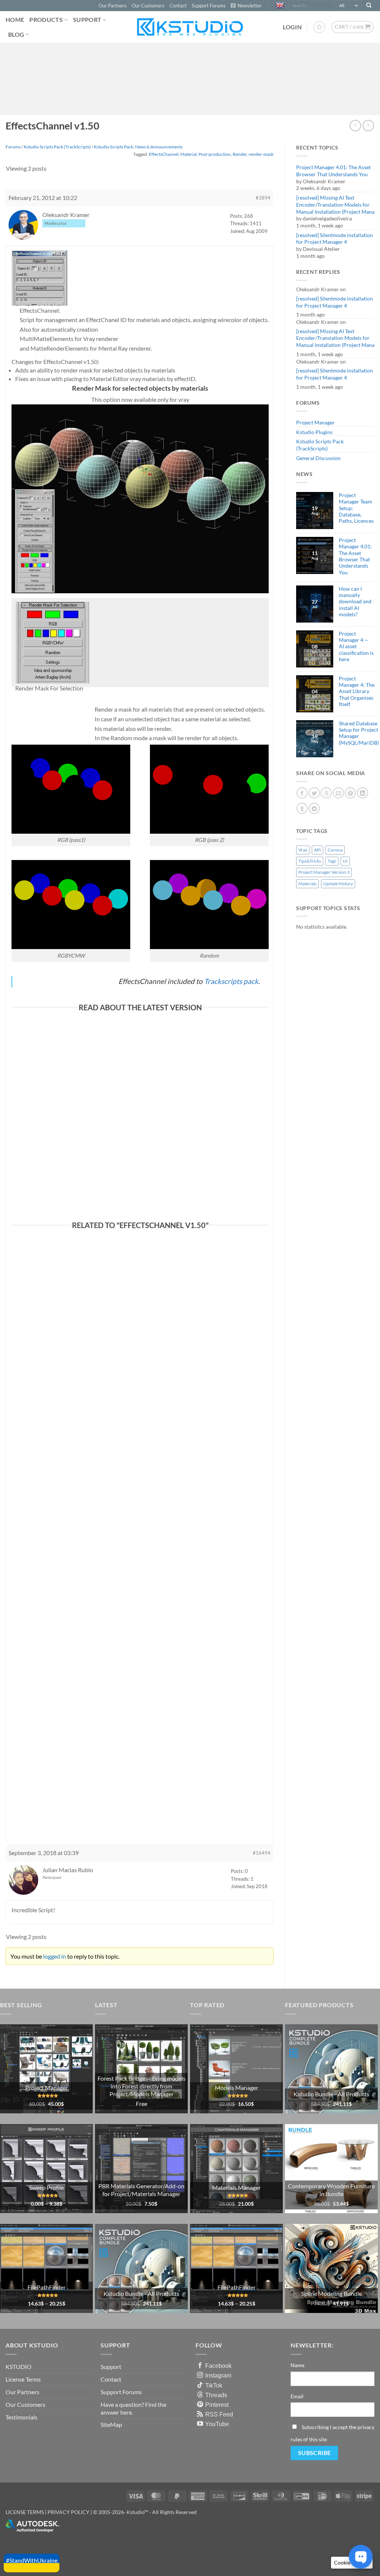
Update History (338, 884)
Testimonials (22, 2417)
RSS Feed (219, 2414)
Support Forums (209, 6)
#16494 (262, 1853)
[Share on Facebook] (302, 793)
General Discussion (318, 458)
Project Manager (315, 422)
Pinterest (217, 2405)
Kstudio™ (138, 2512)
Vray (303, 850)
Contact (178, 6)
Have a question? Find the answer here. (133, 2408)
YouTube (217, 2424)
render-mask (261, 154)
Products (46, 19)
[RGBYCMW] (71, 904)
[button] (246, 6)
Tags (332, 861)
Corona (335, 850)
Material (189, 154)
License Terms (23, 2379)
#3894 (263, 198)
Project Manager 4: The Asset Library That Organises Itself (357, 691)
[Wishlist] (319, 27)
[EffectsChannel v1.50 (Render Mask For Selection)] (52, 642)
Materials (307, 884)
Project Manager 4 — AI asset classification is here (356, 646)
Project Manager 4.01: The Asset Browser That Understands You (333, 171)
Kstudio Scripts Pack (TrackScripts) (320, 445)
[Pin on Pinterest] (350, 793)
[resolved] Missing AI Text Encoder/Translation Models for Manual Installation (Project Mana (335, 204)
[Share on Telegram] (314, 808)
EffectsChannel (164, 154)
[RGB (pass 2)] (209, 788)
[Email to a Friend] (338, 793)
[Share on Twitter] (314, 793)
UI (345, 861)
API (317, 850)
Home (15, 19)
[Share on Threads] (326, 793)
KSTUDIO (19, 2367)
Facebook (218, 2366)
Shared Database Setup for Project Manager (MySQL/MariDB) (359, 733)
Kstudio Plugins (314, 432)
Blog (16, 34)
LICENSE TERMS (25, 2512)
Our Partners (113, 6)
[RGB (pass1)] (71, 788)
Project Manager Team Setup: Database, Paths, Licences (356, 508)
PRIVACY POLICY (68, 2512)
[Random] (209, 904)
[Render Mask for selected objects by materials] (140, 498)
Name (297, 2365)
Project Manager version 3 (324, 872)
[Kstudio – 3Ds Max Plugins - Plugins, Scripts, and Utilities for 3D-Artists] (190, 27)
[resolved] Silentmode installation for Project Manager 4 (335, 239)
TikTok (214, 2385)
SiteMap (111, 2424)
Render (240, 154)
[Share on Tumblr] (302, 808)
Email (297, 2396)
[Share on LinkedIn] (363, 793)
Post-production (215, 154)
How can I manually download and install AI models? (355, 601)
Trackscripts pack (231, 981)
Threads (216, 2395)
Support (87, 19)
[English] (281, 6)
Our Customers (148, 6)
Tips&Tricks (310, 861)
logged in (55, 1956)
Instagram (218, 2375)
